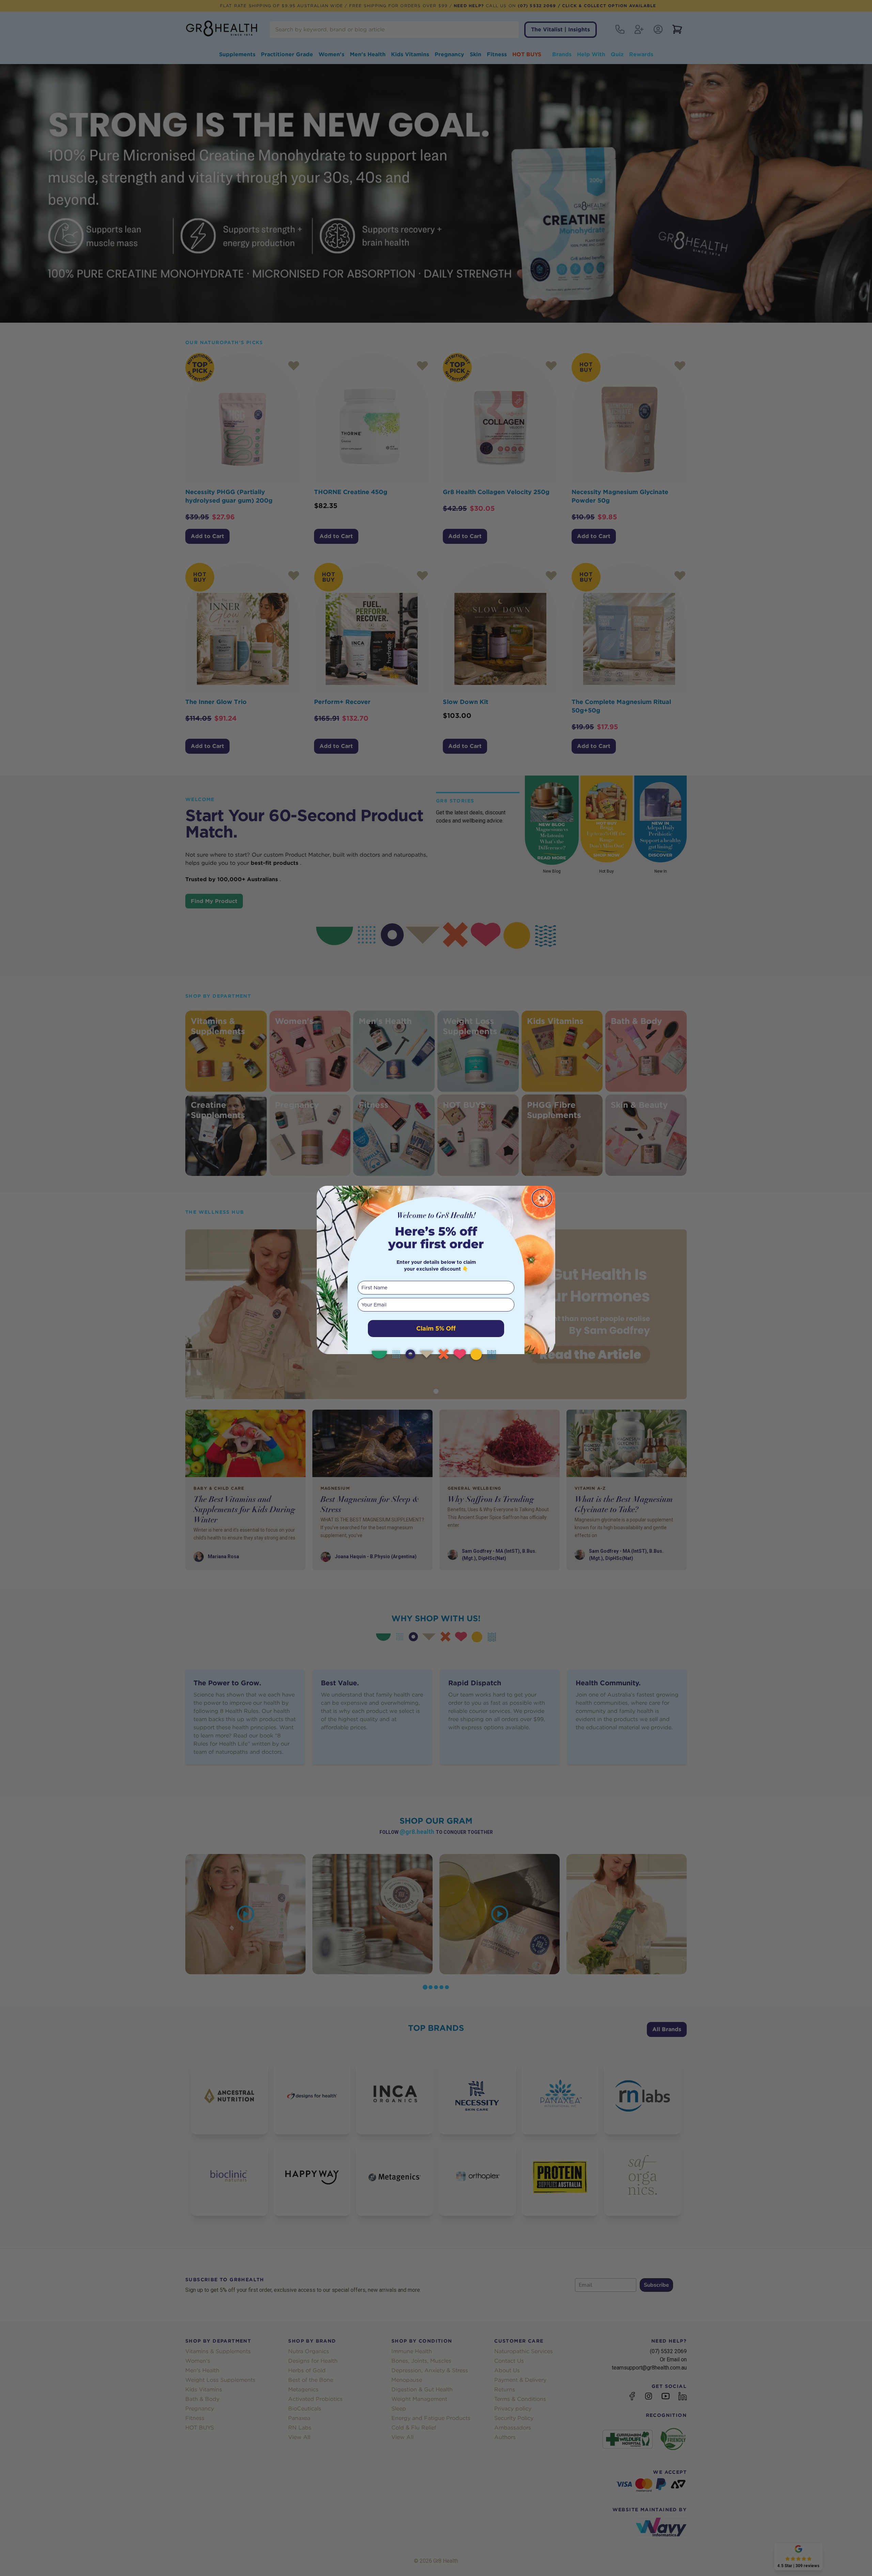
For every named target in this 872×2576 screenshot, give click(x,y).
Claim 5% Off (436, 1328)
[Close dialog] (542, 1198)
